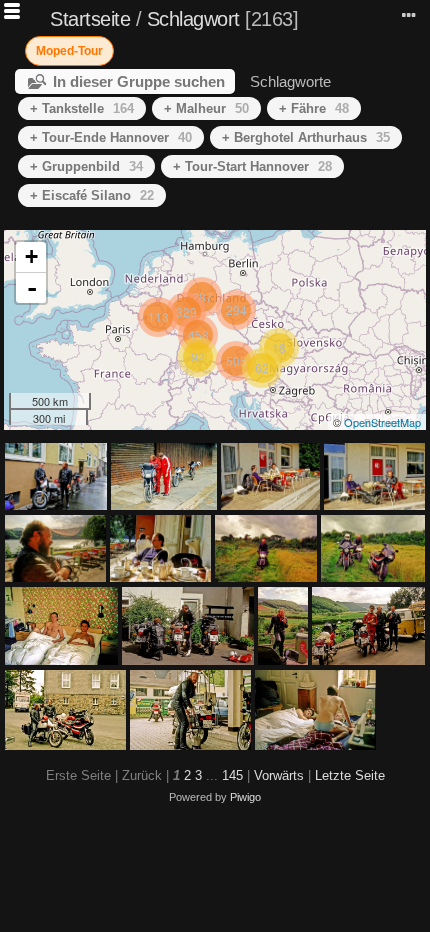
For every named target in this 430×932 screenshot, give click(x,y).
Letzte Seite (350, 775)
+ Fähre (314, 108)
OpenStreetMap (382, 422)
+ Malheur (206, 108)
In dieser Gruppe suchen (139, 81)
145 (232, 775)
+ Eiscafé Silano (92, 195)
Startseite (90, 19)
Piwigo (245, 797)
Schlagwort (193, 19)
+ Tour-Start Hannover (252, 166)
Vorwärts (279, 775)
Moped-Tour (69, 51)
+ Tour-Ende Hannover (111, 137)
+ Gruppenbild (86, 166)
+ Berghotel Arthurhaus (306, 137)
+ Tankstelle (82, 108)
